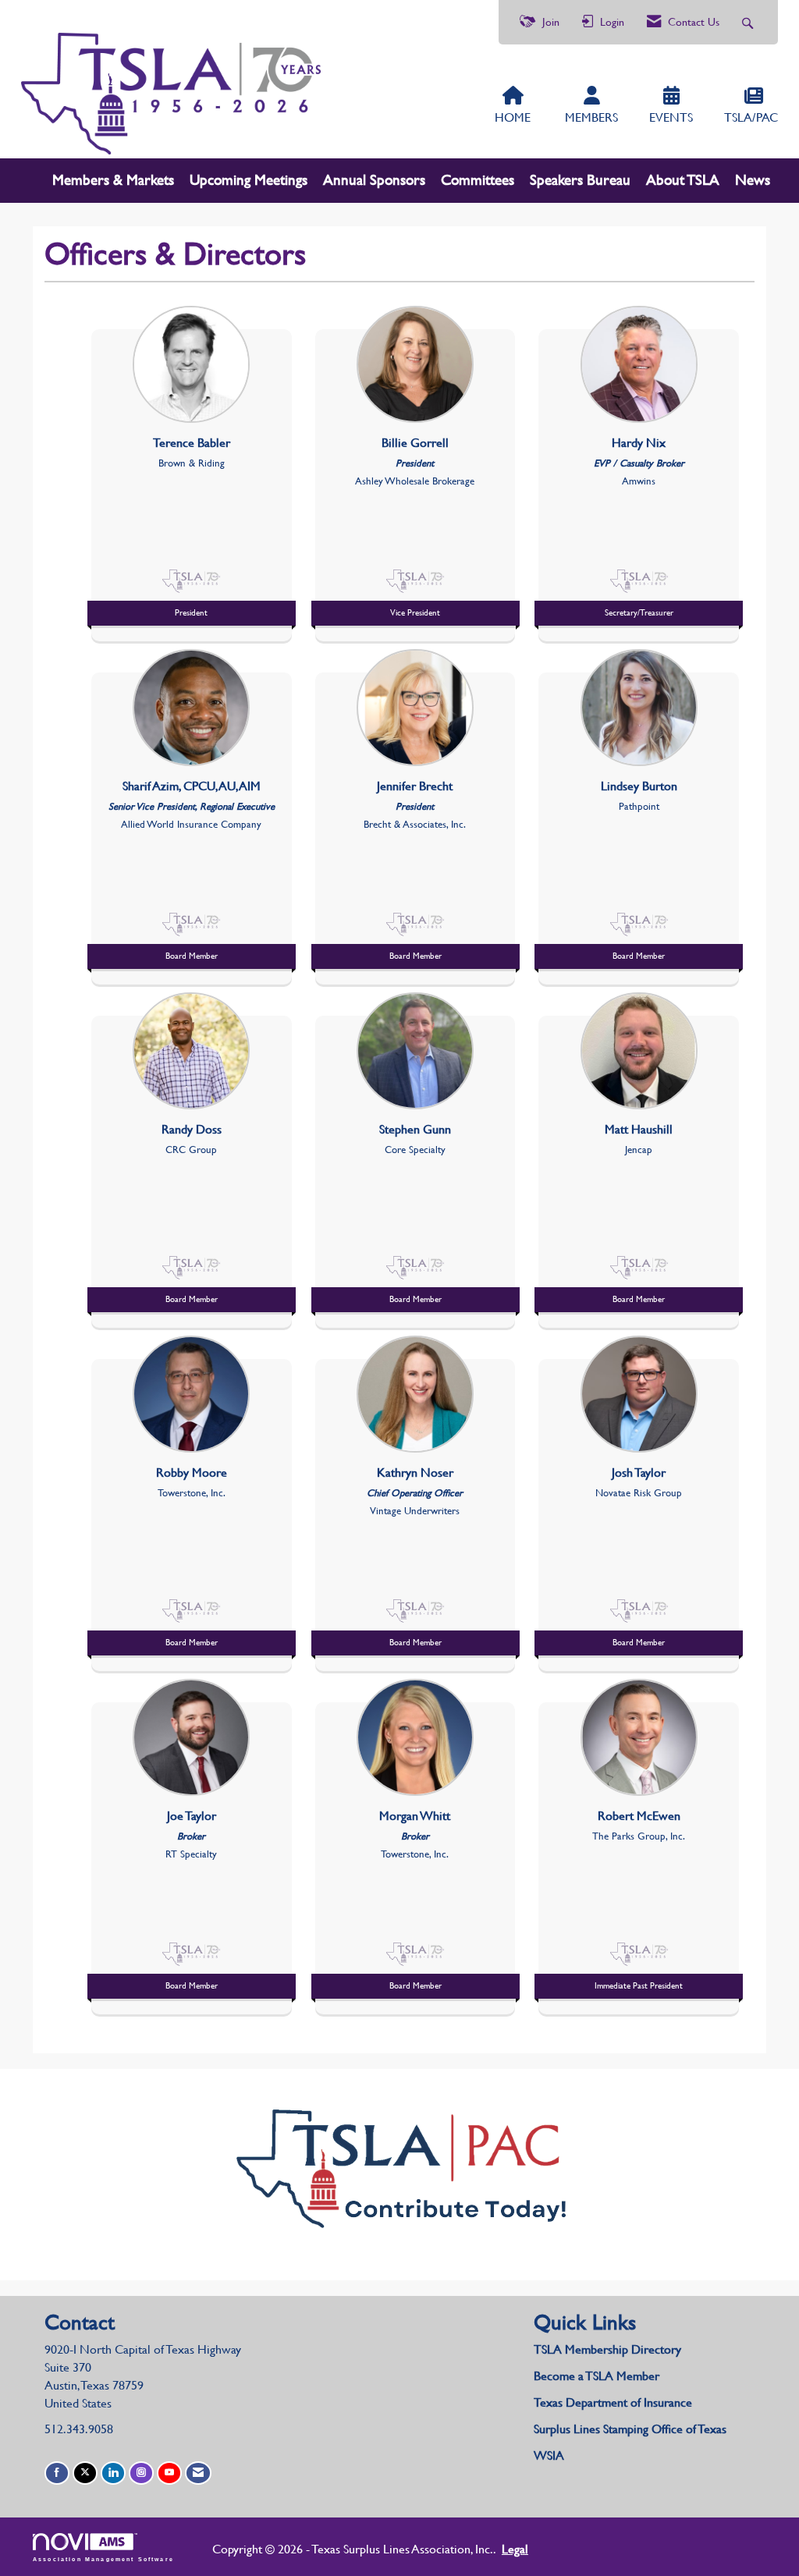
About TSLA (683, 180)
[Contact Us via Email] (198, 2473)
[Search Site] (749, 22)
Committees (478, 180)
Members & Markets (113, 180)
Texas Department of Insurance (614, 2402)
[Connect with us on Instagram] (141, 2473)
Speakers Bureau (580, 180)
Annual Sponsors (374, 180)
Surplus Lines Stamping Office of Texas (630, 2429)
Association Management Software (103, 2559)
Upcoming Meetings (249, 180)
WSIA (549, 2455)
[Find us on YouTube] (169, 2473)
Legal (515, 2549)
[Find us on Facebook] (57, 2473)
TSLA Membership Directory (607, 2349)
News (753, 180)
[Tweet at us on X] (85, 2473)
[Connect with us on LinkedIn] (113, 2473)
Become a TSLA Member (597, 2376)
